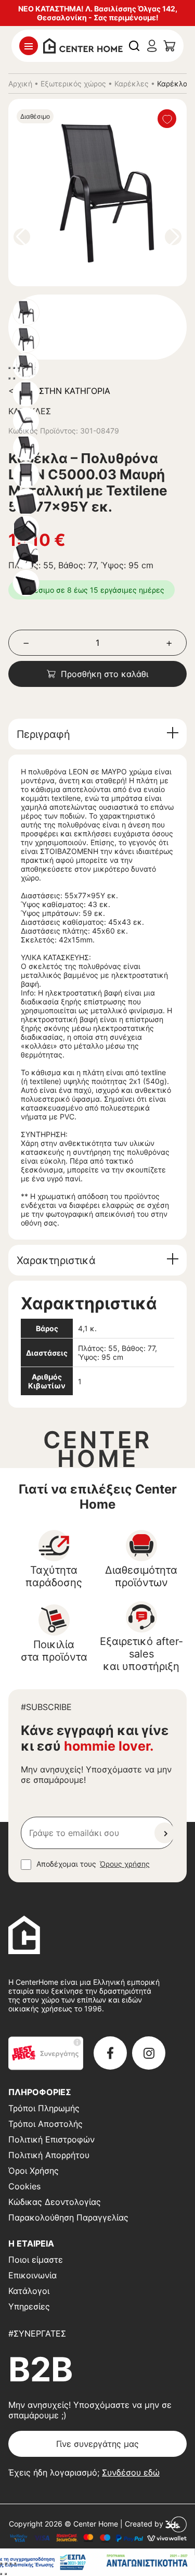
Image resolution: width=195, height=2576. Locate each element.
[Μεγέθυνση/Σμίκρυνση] (1, 2564)
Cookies (24, 2186)
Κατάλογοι (29, 2291)
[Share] (14, 368)
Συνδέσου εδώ (131, 2472)
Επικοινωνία (32, 2275)
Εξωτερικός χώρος (73, 84)
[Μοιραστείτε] (10, 2564)
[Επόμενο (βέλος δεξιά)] (6, 2574)
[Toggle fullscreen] (19, 368)
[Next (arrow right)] (14, 378)
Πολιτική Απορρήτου (49, 2155)
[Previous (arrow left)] (9, 378)
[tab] (97, 734)
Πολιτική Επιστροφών (51, 2139)
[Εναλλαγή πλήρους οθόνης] (6, 2564)
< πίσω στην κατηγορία (59, 391)
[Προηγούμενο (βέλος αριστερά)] (1, 2574)
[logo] (83, 45)
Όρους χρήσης (125, 1864)
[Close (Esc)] (9, 368)
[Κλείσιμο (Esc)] (15, 2564)
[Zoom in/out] (23, 368)
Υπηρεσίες (29, 2306)
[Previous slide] (22, 237)
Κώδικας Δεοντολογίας (55, 2202)
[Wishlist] (167, 119)
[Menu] (29, 46)
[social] (110, 2053)
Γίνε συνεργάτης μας (97, 2444)
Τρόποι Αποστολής (45, 2124)
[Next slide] (173, 237)
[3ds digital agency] (176, 2524)
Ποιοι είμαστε (36, 2260)
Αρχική (20, 84)
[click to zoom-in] (106, 193)
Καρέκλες (132, 84)
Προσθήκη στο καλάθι (105, 674)
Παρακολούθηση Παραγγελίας (68, 2217)
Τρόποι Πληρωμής (44, 2108)
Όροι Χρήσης (34, 2171)
